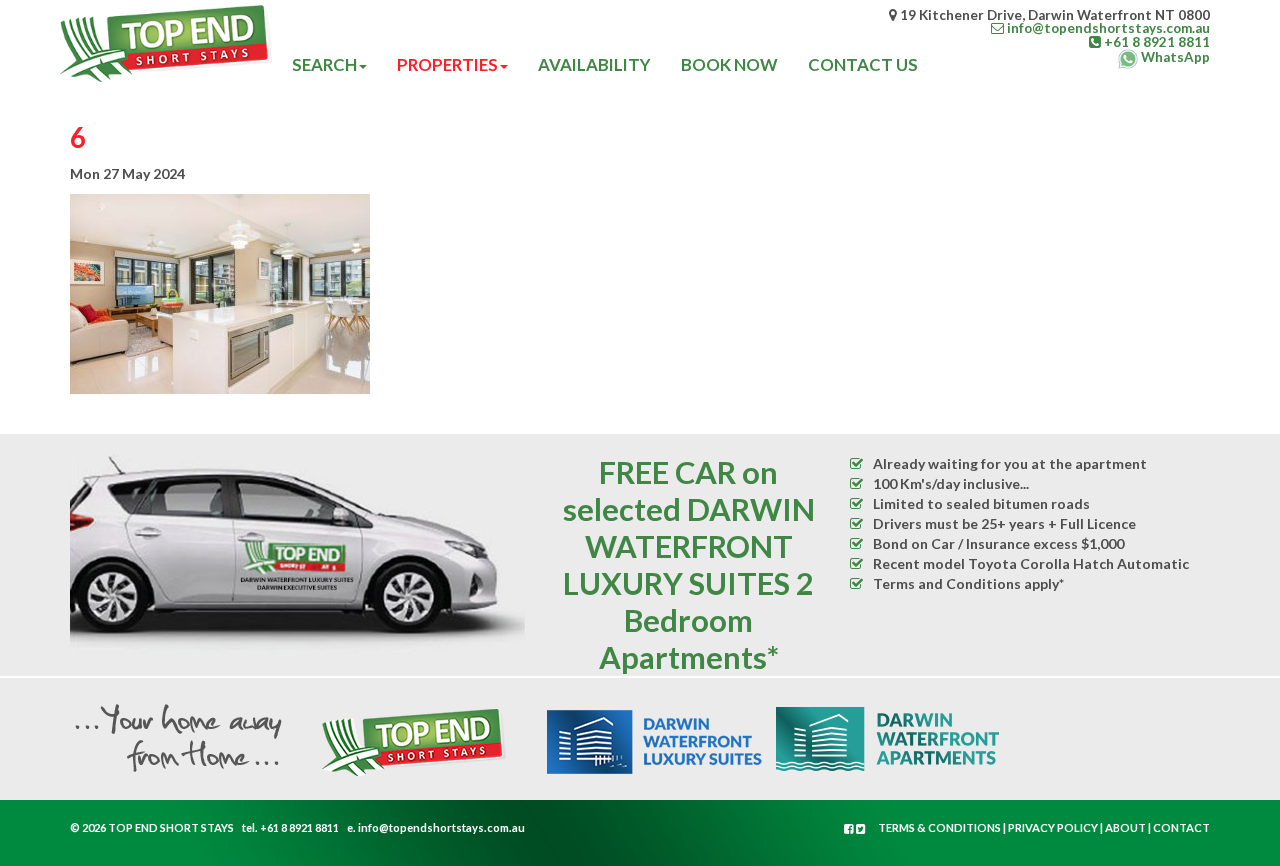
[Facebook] (850, 828)
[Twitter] (861, 828)
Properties (447, 64)
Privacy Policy (1053, 827)
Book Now (729, 64)
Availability (594, 64)
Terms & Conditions (939, 827)
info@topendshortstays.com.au (441, 827)
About (1125, 827)
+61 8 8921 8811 (299, 827)
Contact (1181, 827)
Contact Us (863, 64)
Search (324, 64)
